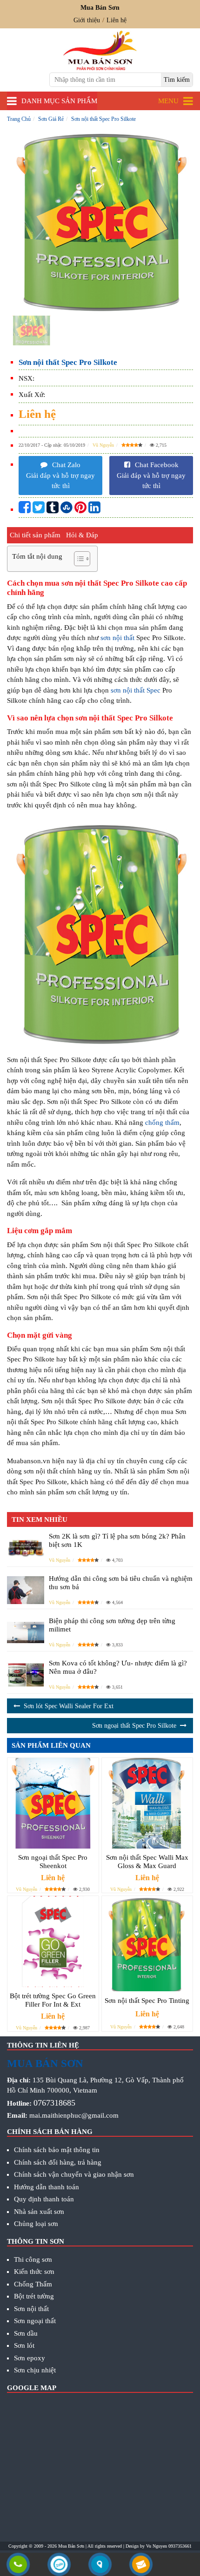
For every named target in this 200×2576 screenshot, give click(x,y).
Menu (168, 101)
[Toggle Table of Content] (77, 559)
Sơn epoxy (30, 2358)
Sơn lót (24, 2345)
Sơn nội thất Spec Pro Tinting (147, 2001)
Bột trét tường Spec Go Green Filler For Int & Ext (53, 2000)
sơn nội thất (117, 638)
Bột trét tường (34, 2296)
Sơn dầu (26, 2333)
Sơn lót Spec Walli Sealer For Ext (69, 1706)
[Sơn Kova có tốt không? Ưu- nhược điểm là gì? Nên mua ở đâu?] (26, 1674)
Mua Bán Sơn (71, 2546)
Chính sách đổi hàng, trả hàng (58, 2162)
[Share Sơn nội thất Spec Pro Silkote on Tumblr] (53, 510)
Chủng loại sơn (36, 2224)
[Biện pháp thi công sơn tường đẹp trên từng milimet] (26, 1632)
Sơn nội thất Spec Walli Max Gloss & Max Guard (147, 1862)
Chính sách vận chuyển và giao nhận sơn (74, 2174)
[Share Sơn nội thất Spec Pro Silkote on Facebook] (25, 510)
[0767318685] (18, 2565)
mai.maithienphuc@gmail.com (74, 2115)
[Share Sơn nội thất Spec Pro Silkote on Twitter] (39, 510)
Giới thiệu (87, 20)
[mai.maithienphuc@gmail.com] (141, 2565)
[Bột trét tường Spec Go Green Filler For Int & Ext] (53, 1942)
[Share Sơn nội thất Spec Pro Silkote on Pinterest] (80, 510)
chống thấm (162, 1123)
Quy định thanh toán (44, 2199)
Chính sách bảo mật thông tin (57, 2150)
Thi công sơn (33, 2259)
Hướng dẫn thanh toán (47, 2187)
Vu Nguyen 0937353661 (169, 2546)
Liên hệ (117, 20)
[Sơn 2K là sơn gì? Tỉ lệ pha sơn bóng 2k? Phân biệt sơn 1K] (26, 1548)
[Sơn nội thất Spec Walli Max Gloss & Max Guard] (147, 1803)
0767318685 (54, 2103)
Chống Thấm (33, 2284)
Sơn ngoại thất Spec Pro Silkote (134, 1726)
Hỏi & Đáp (82, 535)
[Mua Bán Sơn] (100, 2565)
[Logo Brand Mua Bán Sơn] (100, 50)
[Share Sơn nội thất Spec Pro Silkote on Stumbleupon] (67, 510)
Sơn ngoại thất (35, 2321)
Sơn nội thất (31, 2309)
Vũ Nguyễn (103, 445)
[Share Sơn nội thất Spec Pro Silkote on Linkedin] (94, 510)
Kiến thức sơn (34, 2272)
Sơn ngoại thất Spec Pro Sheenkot (53, 1862)
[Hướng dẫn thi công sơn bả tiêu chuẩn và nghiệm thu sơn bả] (26, 1590)
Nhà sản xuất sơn (39, 2212)
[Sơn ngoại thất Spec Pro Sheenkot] (53, 1803)
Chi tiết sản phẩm (35, 535)
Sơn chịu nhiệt (35, 2370)
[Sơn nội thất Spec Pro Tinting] (147, 1944)
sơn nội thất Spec (136, 690)
